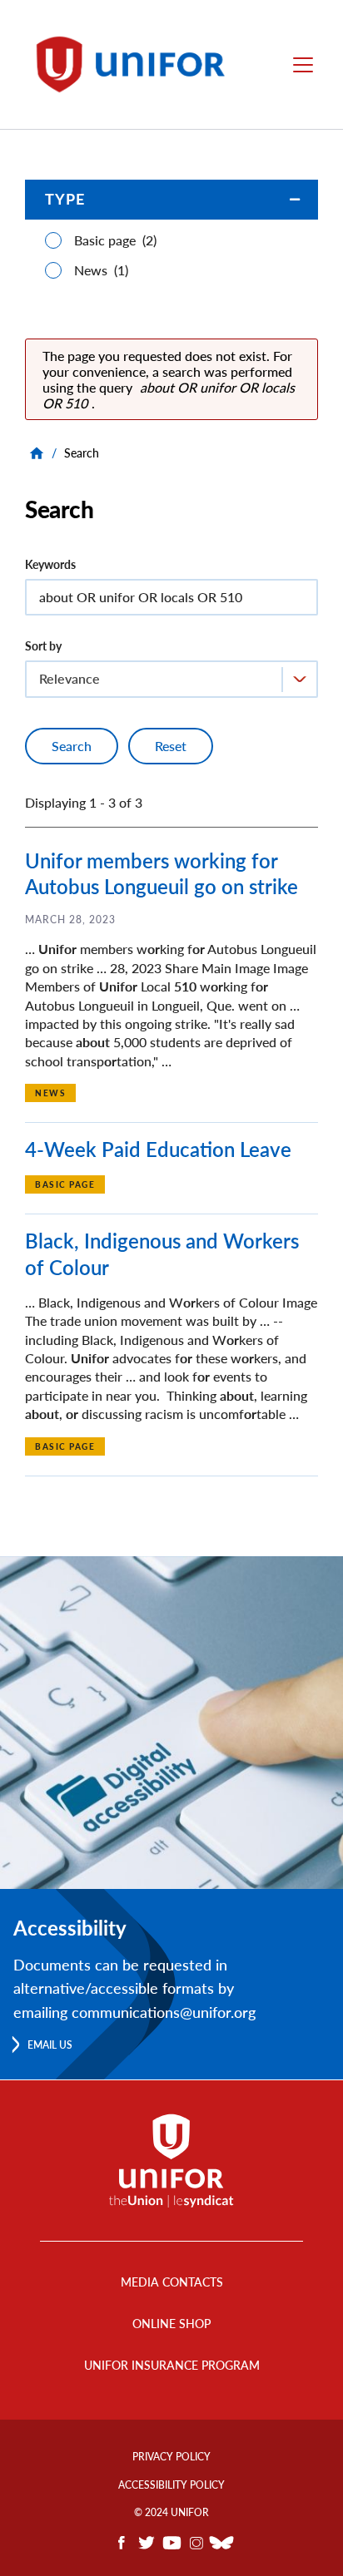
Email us (50, 2045)
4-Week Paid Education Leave (158, 1149)
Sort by (43, 646)
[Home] (138, 64)
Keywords (50, 564)
